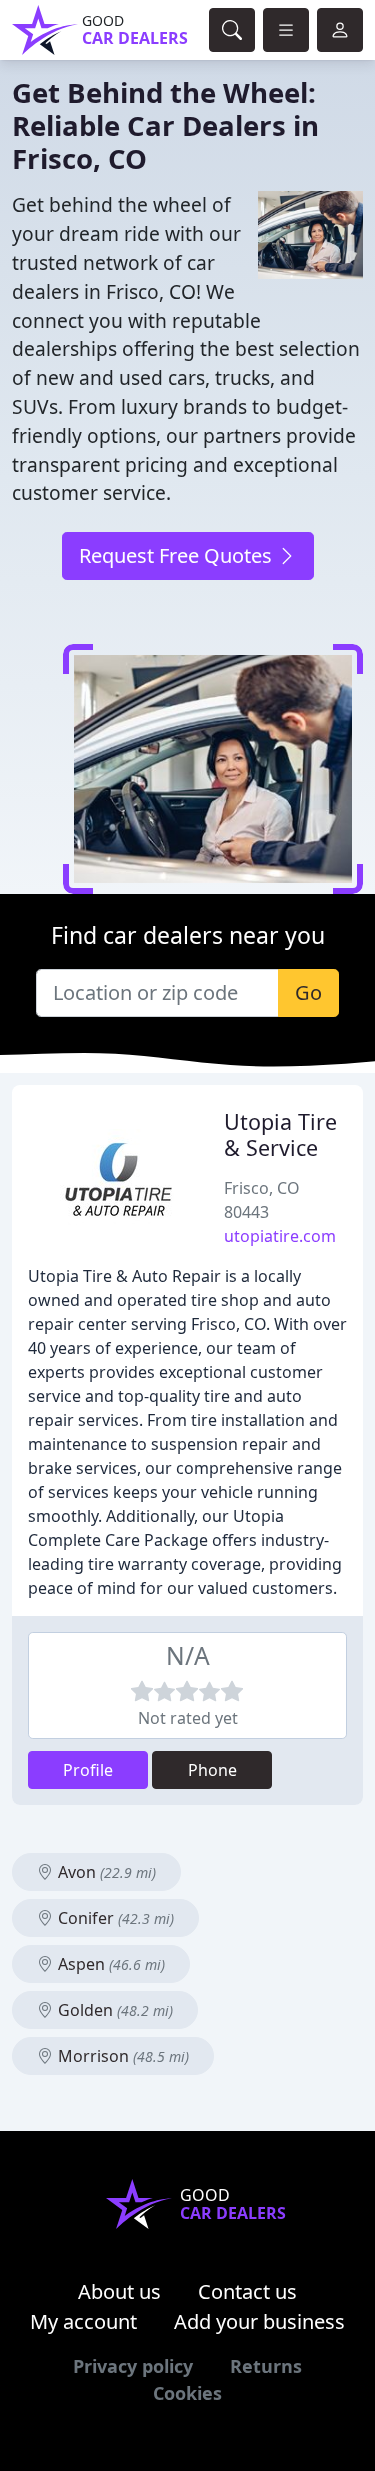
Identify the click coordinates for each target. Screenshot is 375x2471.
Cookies (187, 2393)
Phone (212, 1770)
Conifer (114, 1918)
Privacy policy (133, 2366)
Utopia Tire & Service (280, 1134)
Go (308, 992)
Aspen (109, 1964)
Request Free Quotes (178, 555)
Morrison (121, 2056)
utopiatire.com (280, 1236)
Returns (266, 2366)
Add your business (259, 2321)
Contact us (247, 2291)
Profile (88, 1770)
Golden (113, 2010)
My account (83, 2321)
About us (119, 2291)
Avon (105, 1872)
